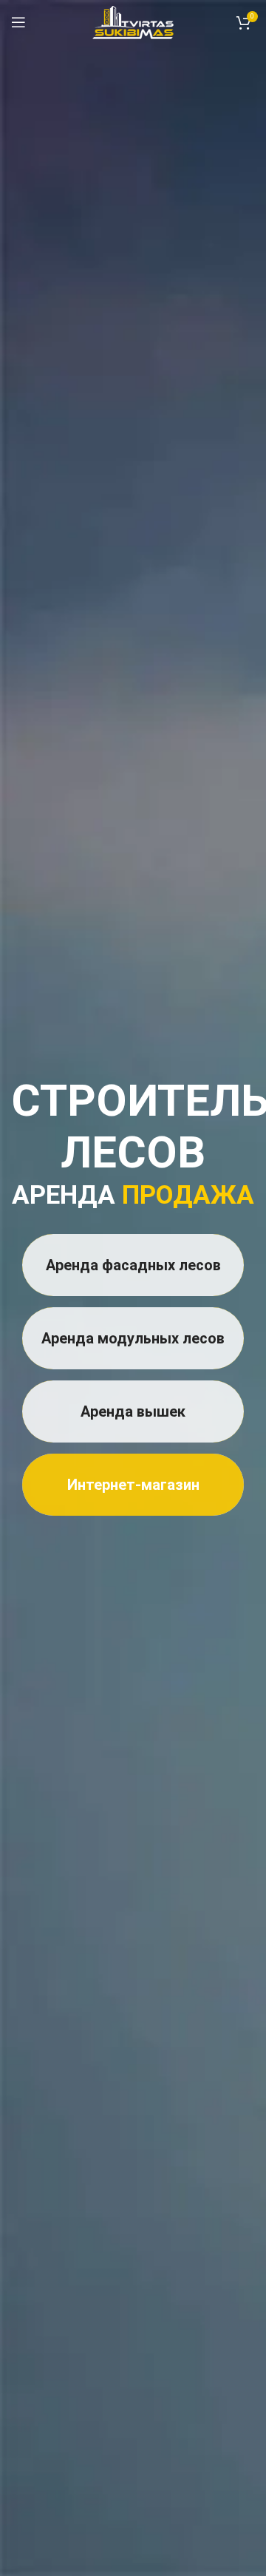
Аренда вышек (133, 1411)
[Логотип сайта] (133, 21)
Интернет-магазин (133, 1485)
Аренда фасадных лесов (133, 1265)
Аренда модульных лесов (133, 1338)
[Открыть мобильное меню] (18, 22)
